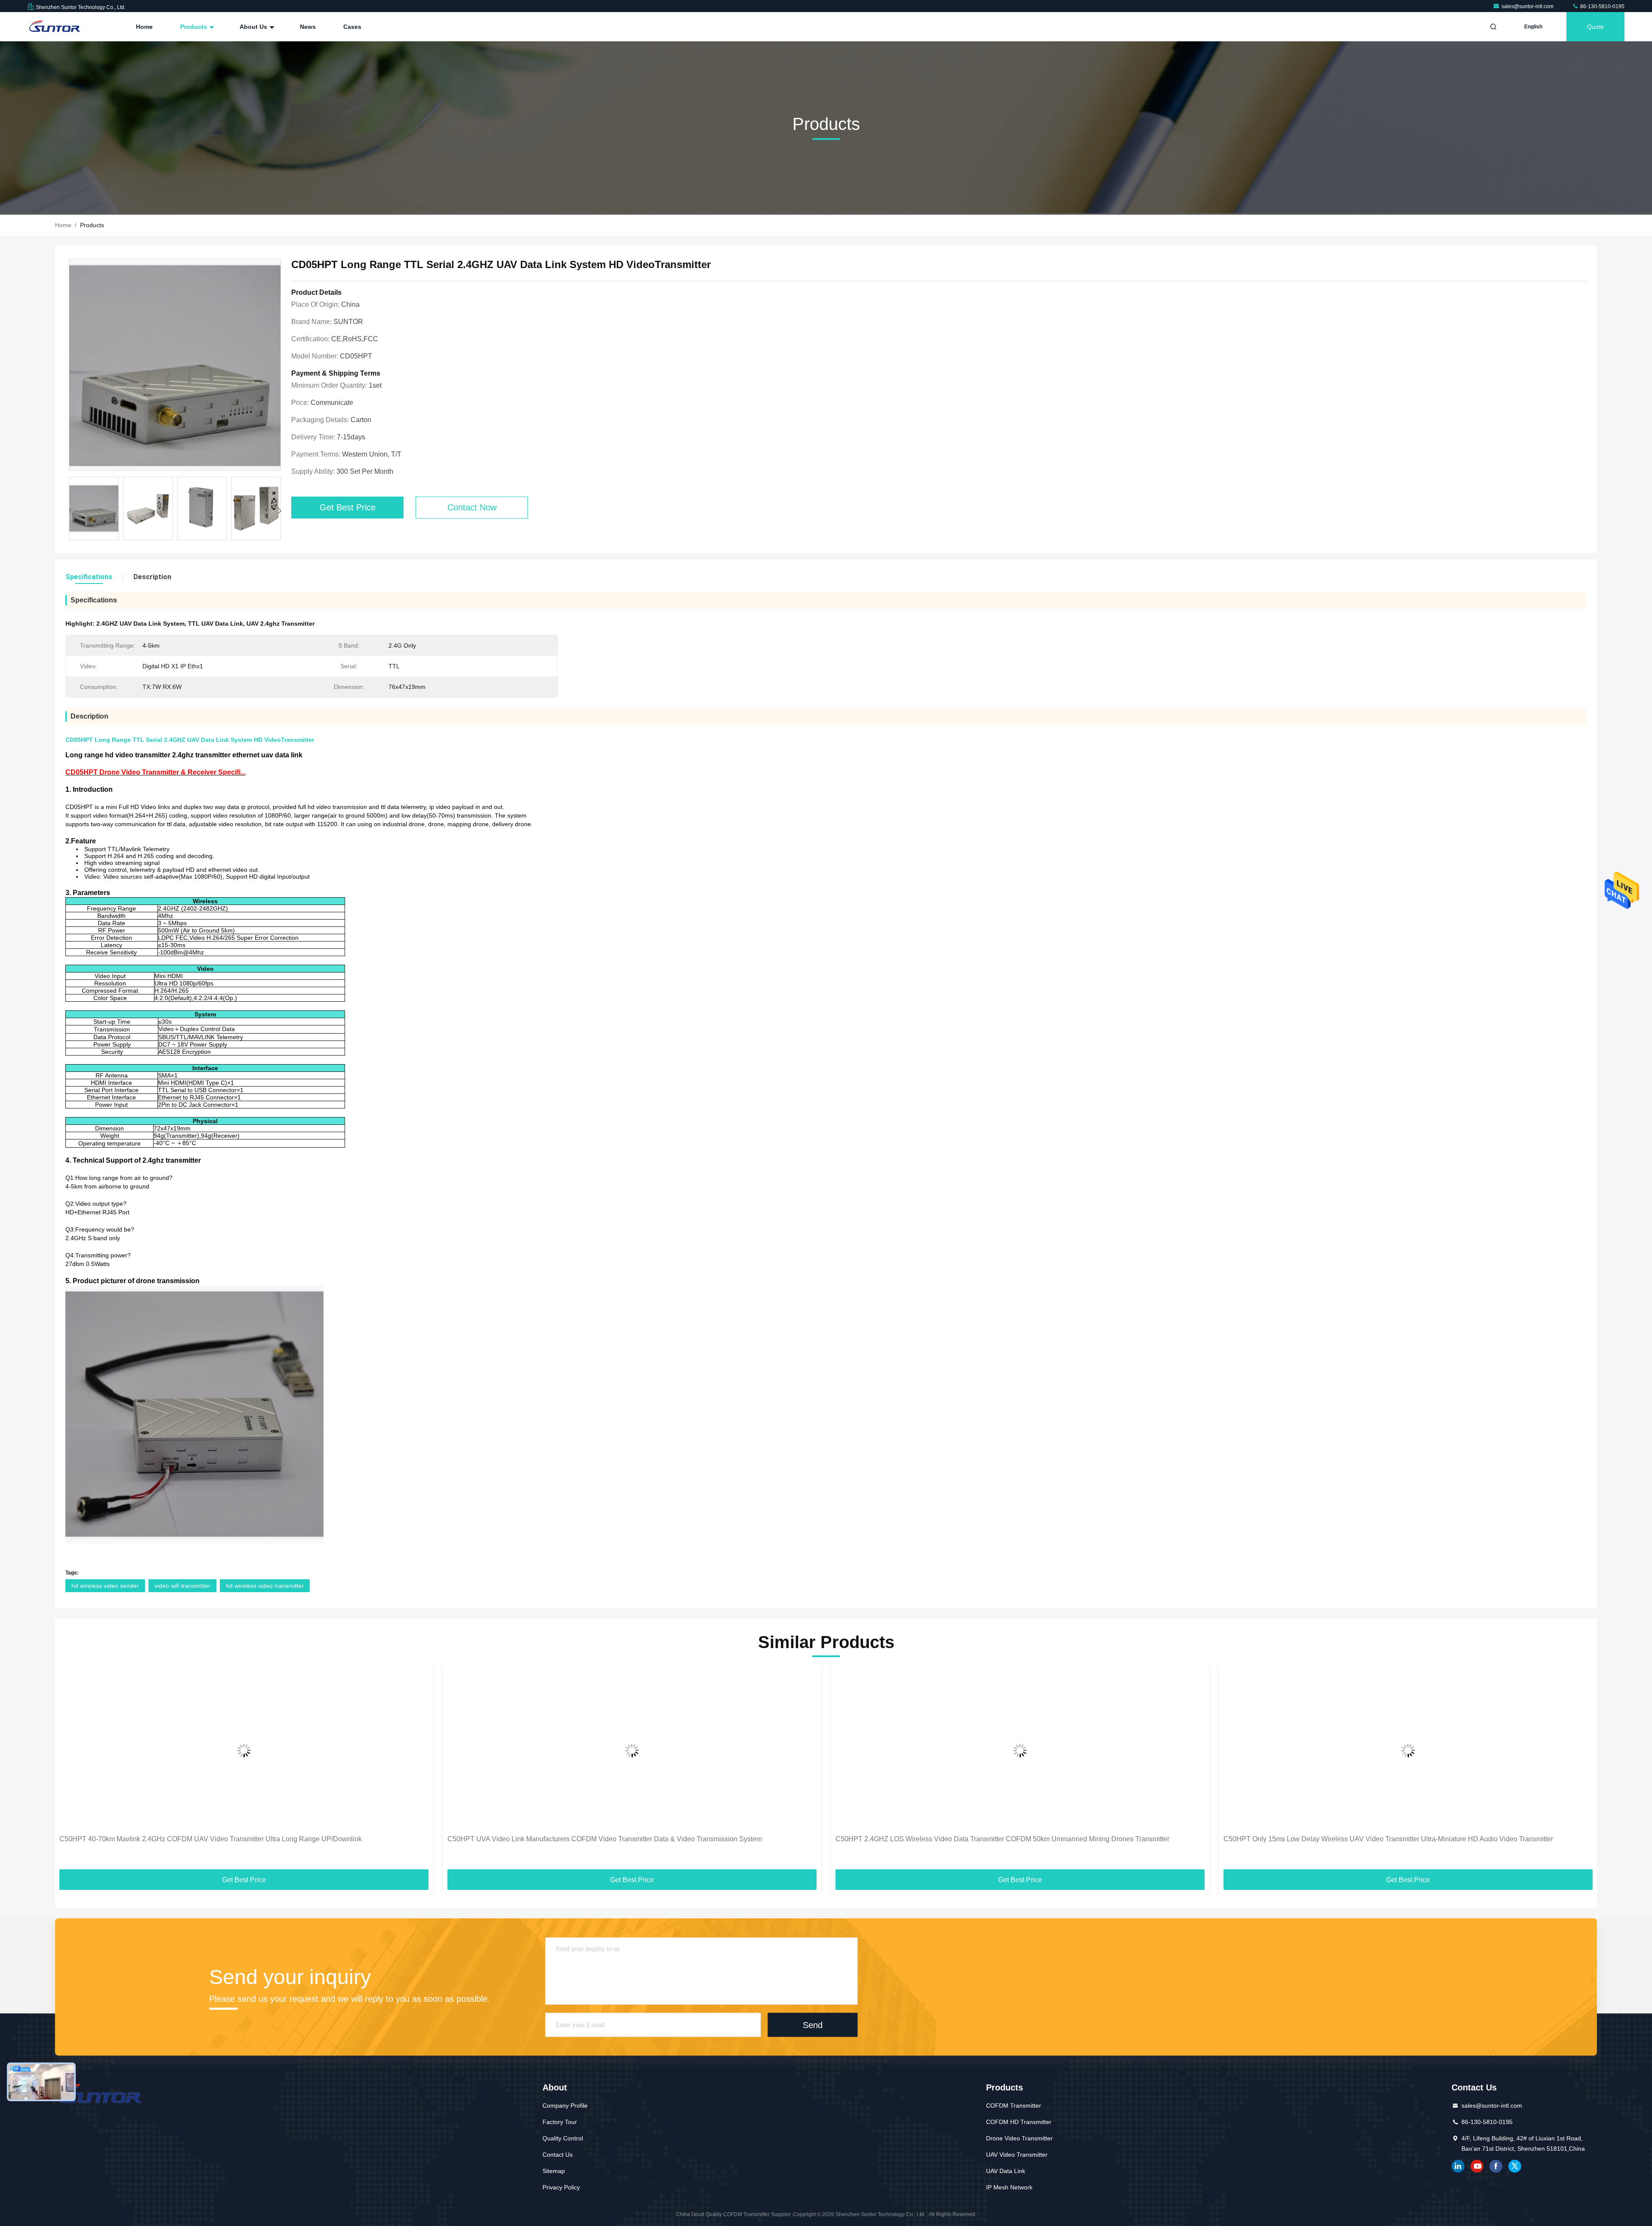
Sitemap (554, 2171)
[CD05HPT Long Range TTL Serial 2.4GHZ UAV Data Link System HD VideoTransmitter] (175, 365)
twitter (1515, 2166)
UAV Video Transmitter (1017, 2155)
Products (194, 27)
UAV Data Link (1006, 2171)
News (308, 27)
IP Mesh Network (1009, 2187)
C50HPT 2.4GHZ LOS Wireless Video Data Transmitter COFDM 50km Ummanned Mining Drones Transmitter (614, 1839)
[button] (279, 511)
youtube (1477, 2166)
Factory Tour (560, 2122)
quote (1595, 27)
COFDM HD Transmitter (1019, 2122)
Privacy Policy (561, 2187)
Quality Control (563, 2138)
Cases (352, 27)
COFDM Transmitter (1014, 2106)
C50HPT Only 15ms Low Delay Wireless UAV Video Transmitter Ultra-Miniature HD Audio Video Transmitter (1000, 1839)
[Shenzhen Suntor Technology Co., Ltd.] (55, 27)
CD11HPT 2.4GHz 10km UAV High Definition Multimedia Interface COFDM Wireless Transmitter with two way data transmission (1398, 1844)
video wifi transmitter (182, 1586)
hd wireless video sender (105, 1586)
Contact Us (558, 2155)
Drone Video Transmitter (1019, 2138)
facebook (1496, 2166)
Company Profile (565, 2106)
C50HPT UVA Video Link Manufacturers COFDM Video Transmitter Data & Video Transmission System (217, 1839)
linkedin (1458, 2166)
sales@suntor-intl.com (1528, 6)
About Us (254, 27)
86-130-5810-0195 (1602, 6)
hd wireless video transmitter (265, 1586)
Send (813, 2025)
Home (144, 27)
